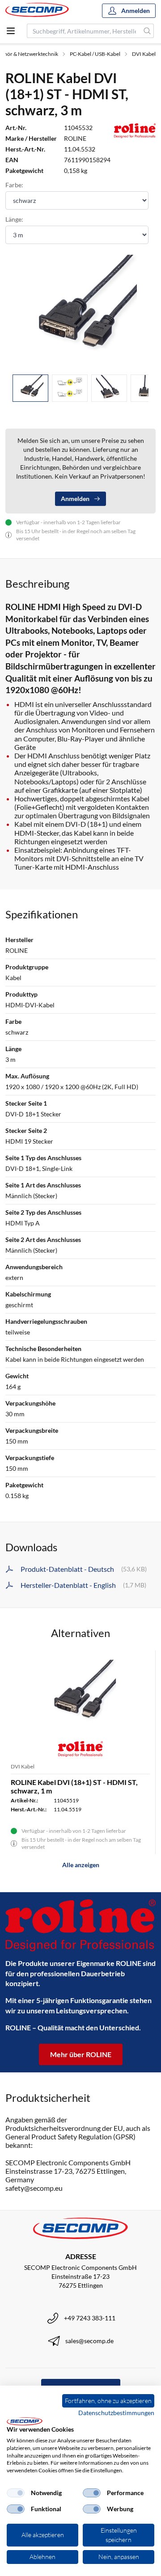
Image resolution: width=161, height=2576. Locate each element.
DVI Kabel (144, 54)
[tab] (30, 388)
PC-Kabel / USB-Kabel (95, 54)
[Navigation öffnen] (11, 31)
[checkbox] (16, 2493)
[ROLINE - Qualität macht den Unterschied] (80, 1926)
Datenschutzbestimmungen (116, 2413)
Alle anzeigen (81, 1865)
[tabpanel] (80, 311)
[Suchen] (147, 31)
